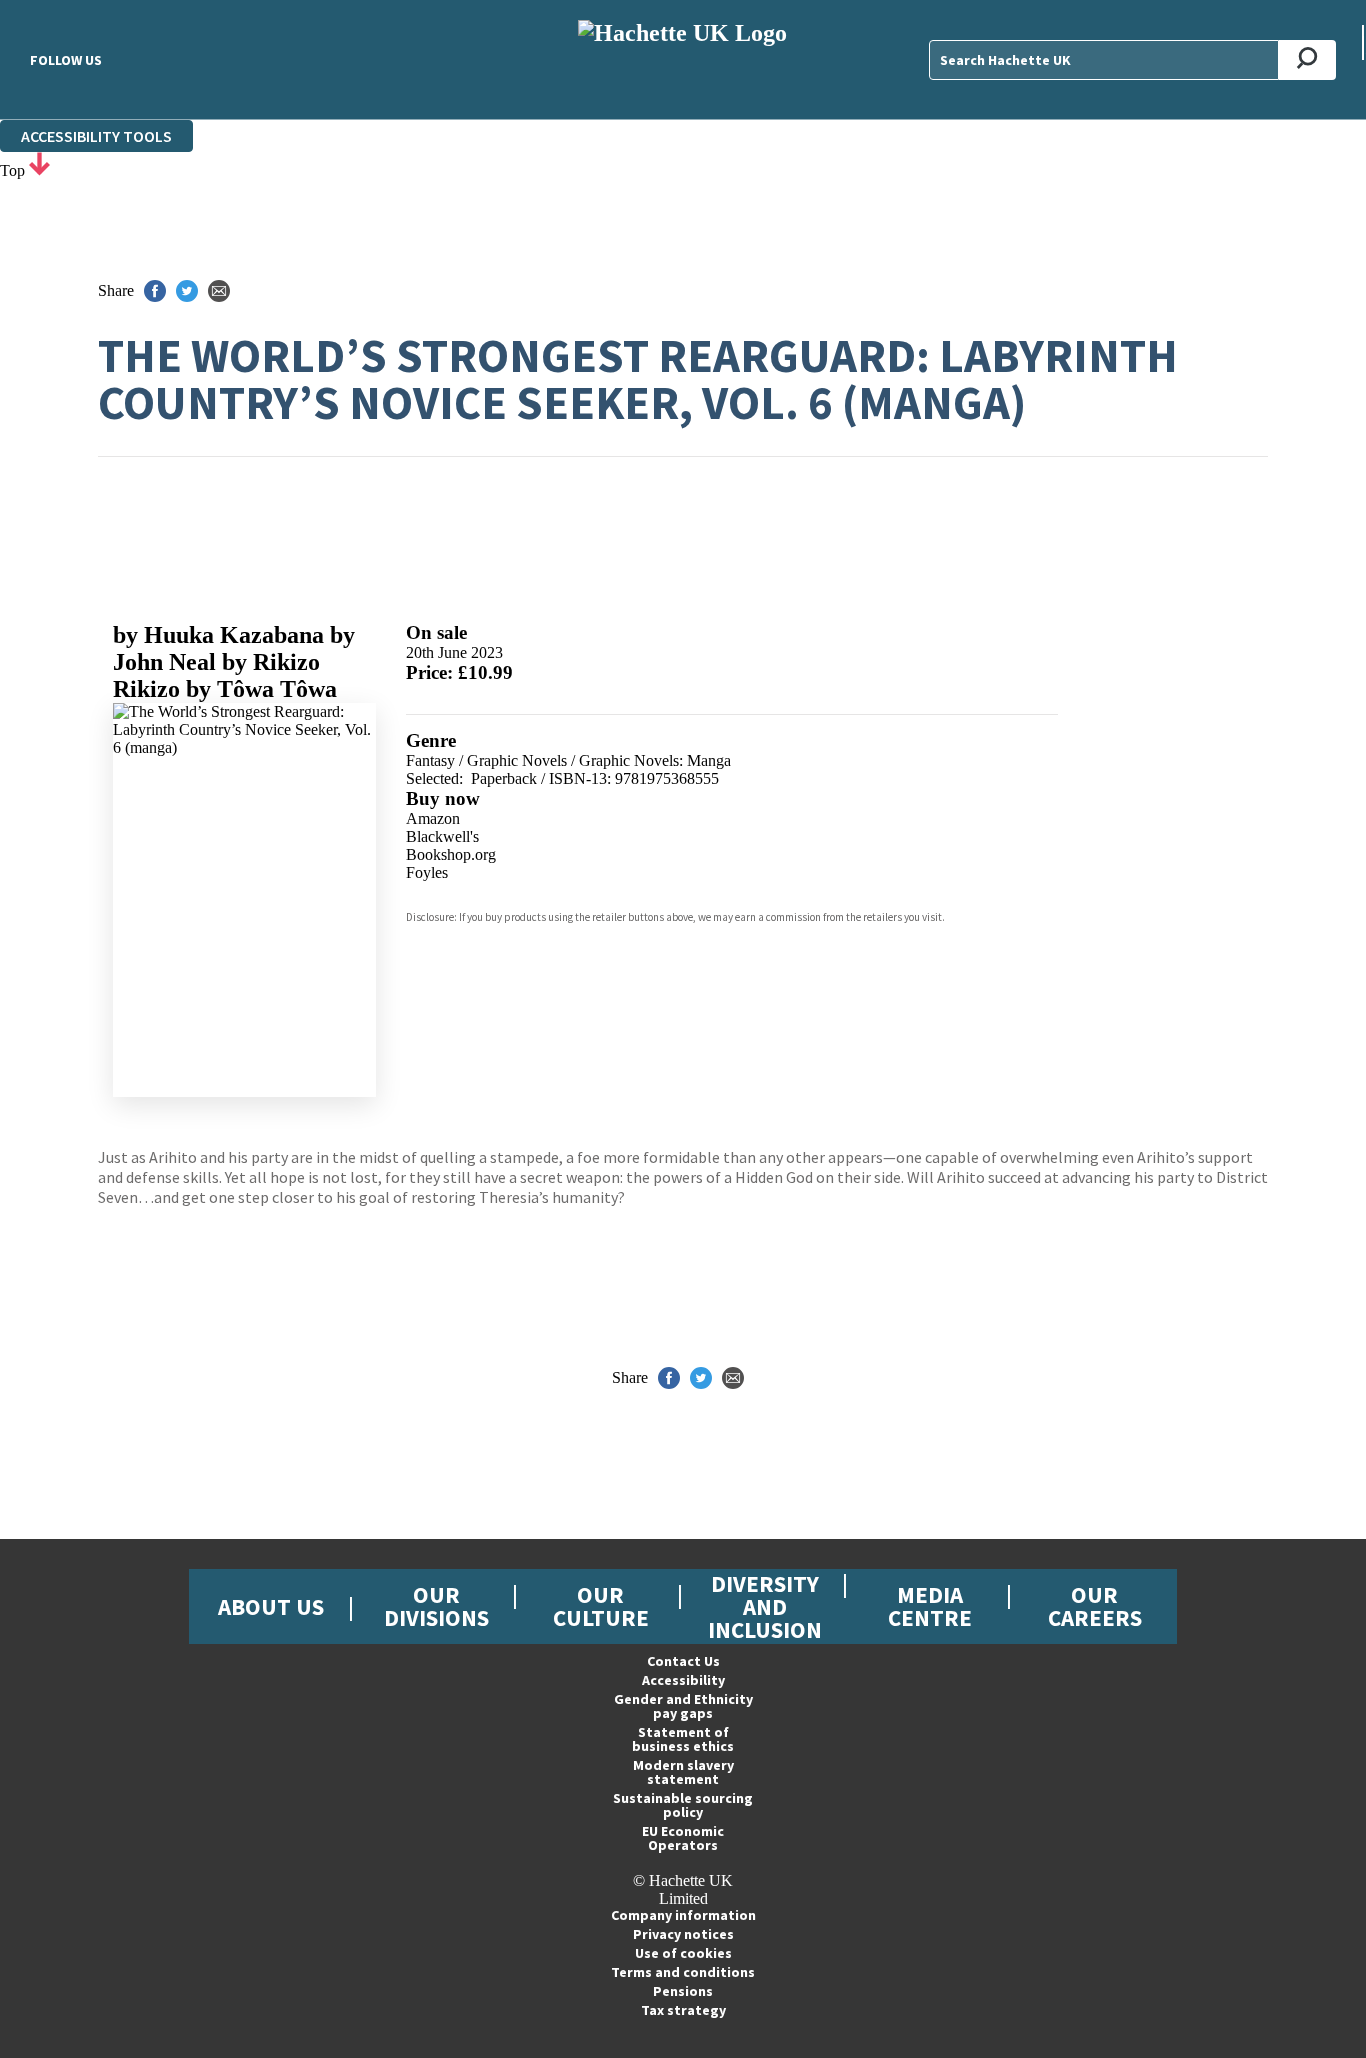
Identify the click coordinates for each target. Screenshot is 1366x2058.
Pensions (683, 1991)
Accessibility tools (96, 136)
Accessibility (683, 1680)
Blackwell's (442, 836)
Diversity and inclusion (765, 1606)
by (218, 635)
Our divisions (436, 1606)
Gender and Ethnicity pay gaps (683, 1706)
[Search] (1307, 60)
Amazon (433, 818)
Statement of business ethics (683, 1739)
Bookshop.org (451, 854)
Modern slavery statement (683, 1772)
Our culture (601, 1606)
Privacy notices (683, 1934)
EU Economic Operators (683, 1838)
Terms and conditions (683, 1972)
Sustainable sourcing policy (683, 1805)
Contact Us (683, 1661)
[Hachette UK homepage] (682, 59)
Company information (683, 1915)
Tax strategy (683, 2010)
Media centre (930, 1606)
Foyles (427, 872)
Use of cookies (683, 1953)
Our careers (1095, 1606)
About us (271, 1606)
